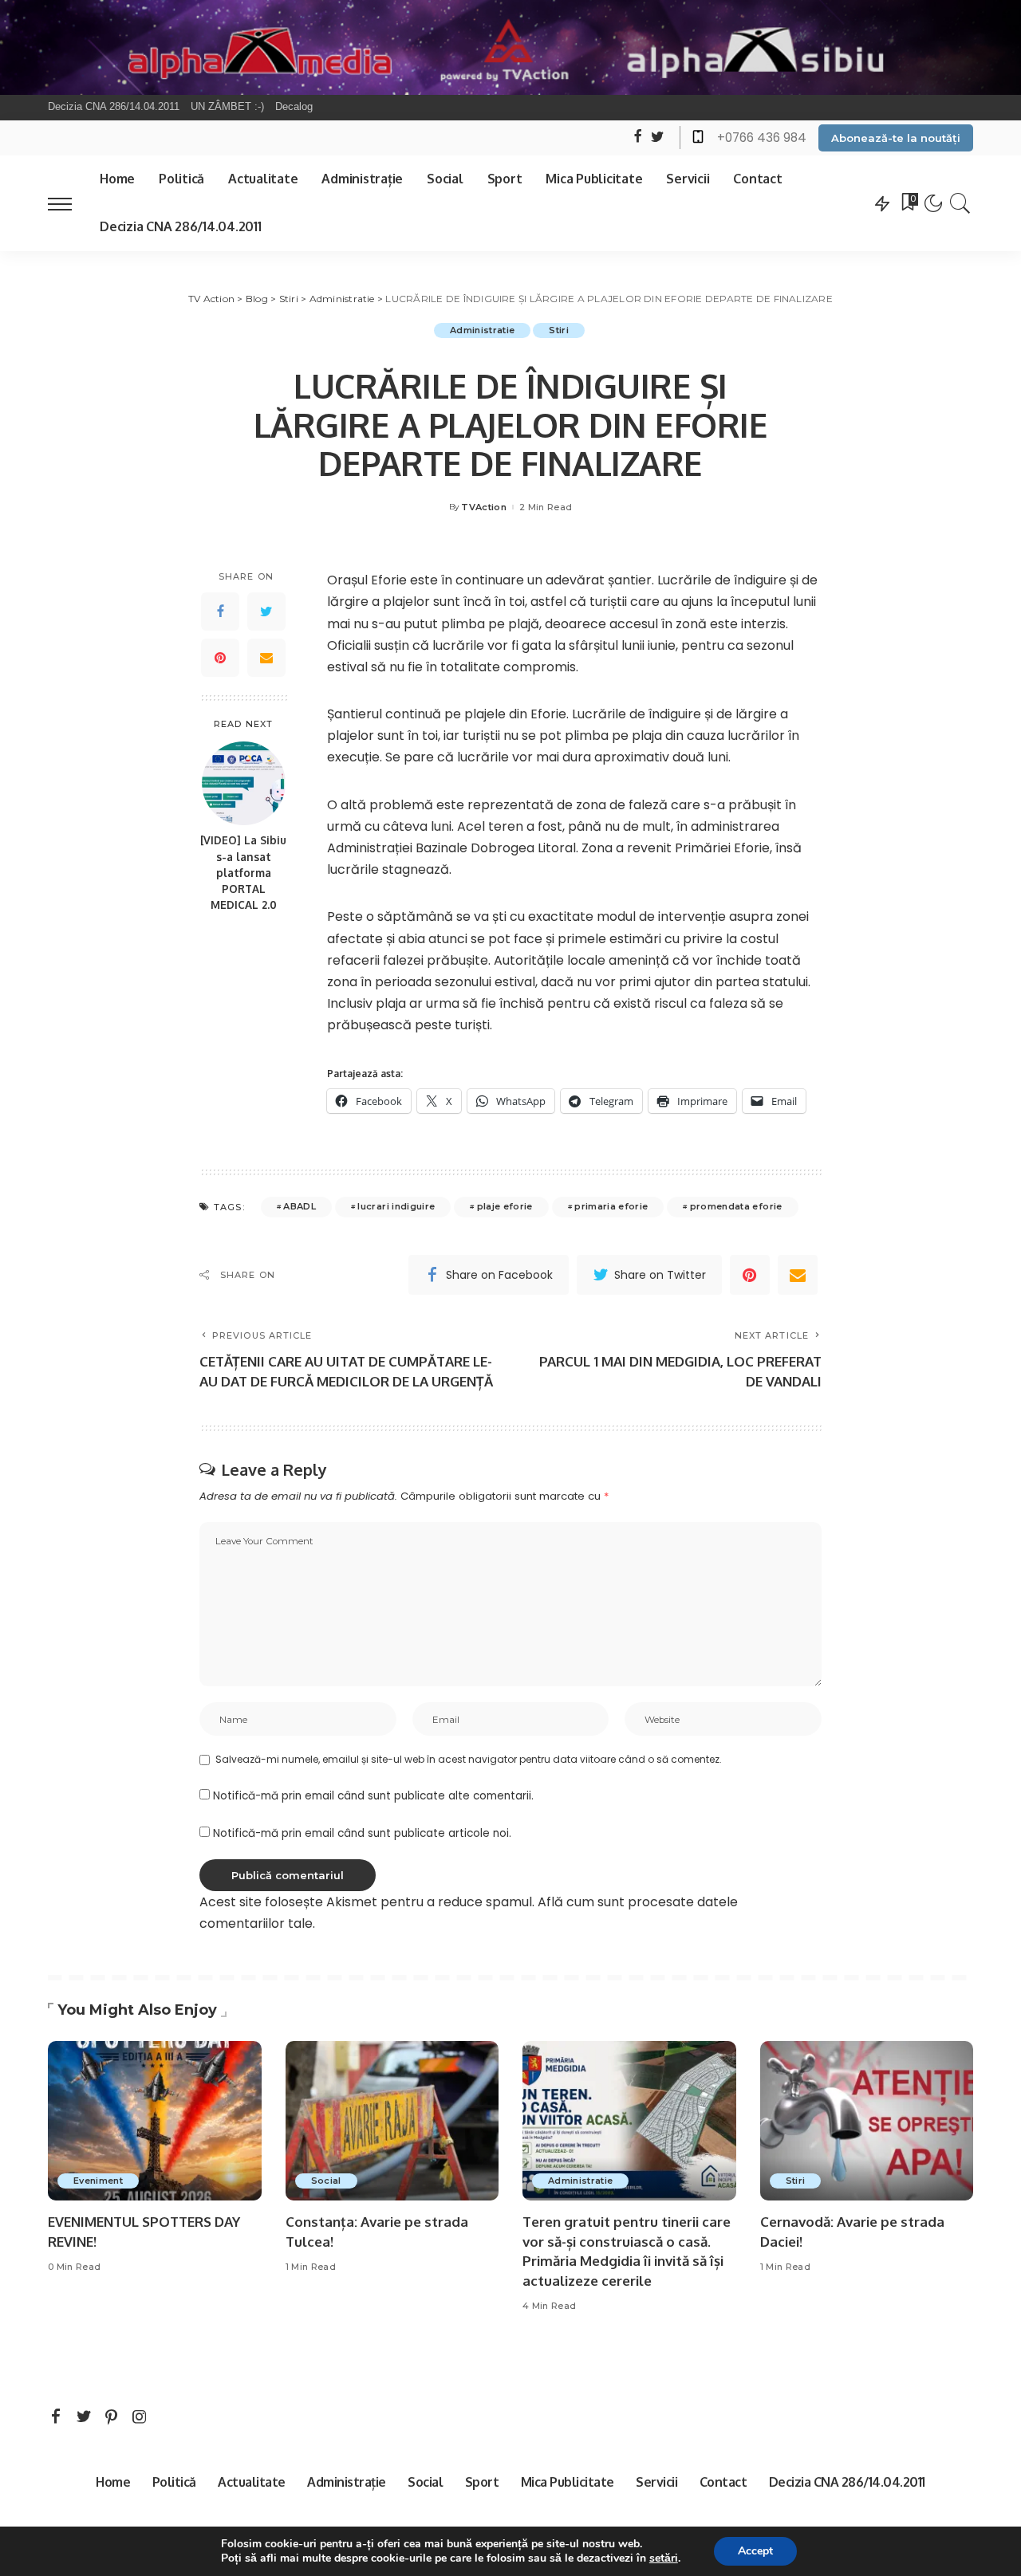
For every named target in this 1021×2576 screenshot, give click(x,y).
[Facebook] (220, 612)
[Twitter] (266, 612)
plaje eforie (505, 1206)
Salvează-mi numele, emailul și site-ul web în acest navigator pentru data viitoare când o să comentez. (469, 1759)
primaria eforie (611, 1206)
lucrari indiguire (396, 1206)
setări (664, 2558)
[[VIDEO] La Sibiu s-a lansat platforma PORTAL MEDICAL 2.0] (244, 783)
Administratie (482, 330)
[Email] (266, 658)
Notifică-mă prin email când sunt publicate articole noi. (362, 1833)
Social (326, 2181)
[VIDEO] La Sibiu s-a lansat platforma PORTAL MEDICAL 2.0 (243, 873)
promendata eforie (736, 1206)
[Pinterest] (220, 658)
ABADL (300, 1206)
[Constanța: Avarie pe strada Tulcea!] (392, 2121)
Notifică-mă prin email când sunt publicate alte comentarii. (373, 1796)
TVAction (484, 507)
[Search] (960, 203)
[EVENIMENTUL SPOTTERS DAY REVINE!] (155, 2121)
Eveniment (98, 2181)
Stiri (559, 330)
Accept (755, 2551)
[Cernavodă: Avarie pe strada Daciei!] (867, 2121)
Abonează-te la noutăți (896, 138)
